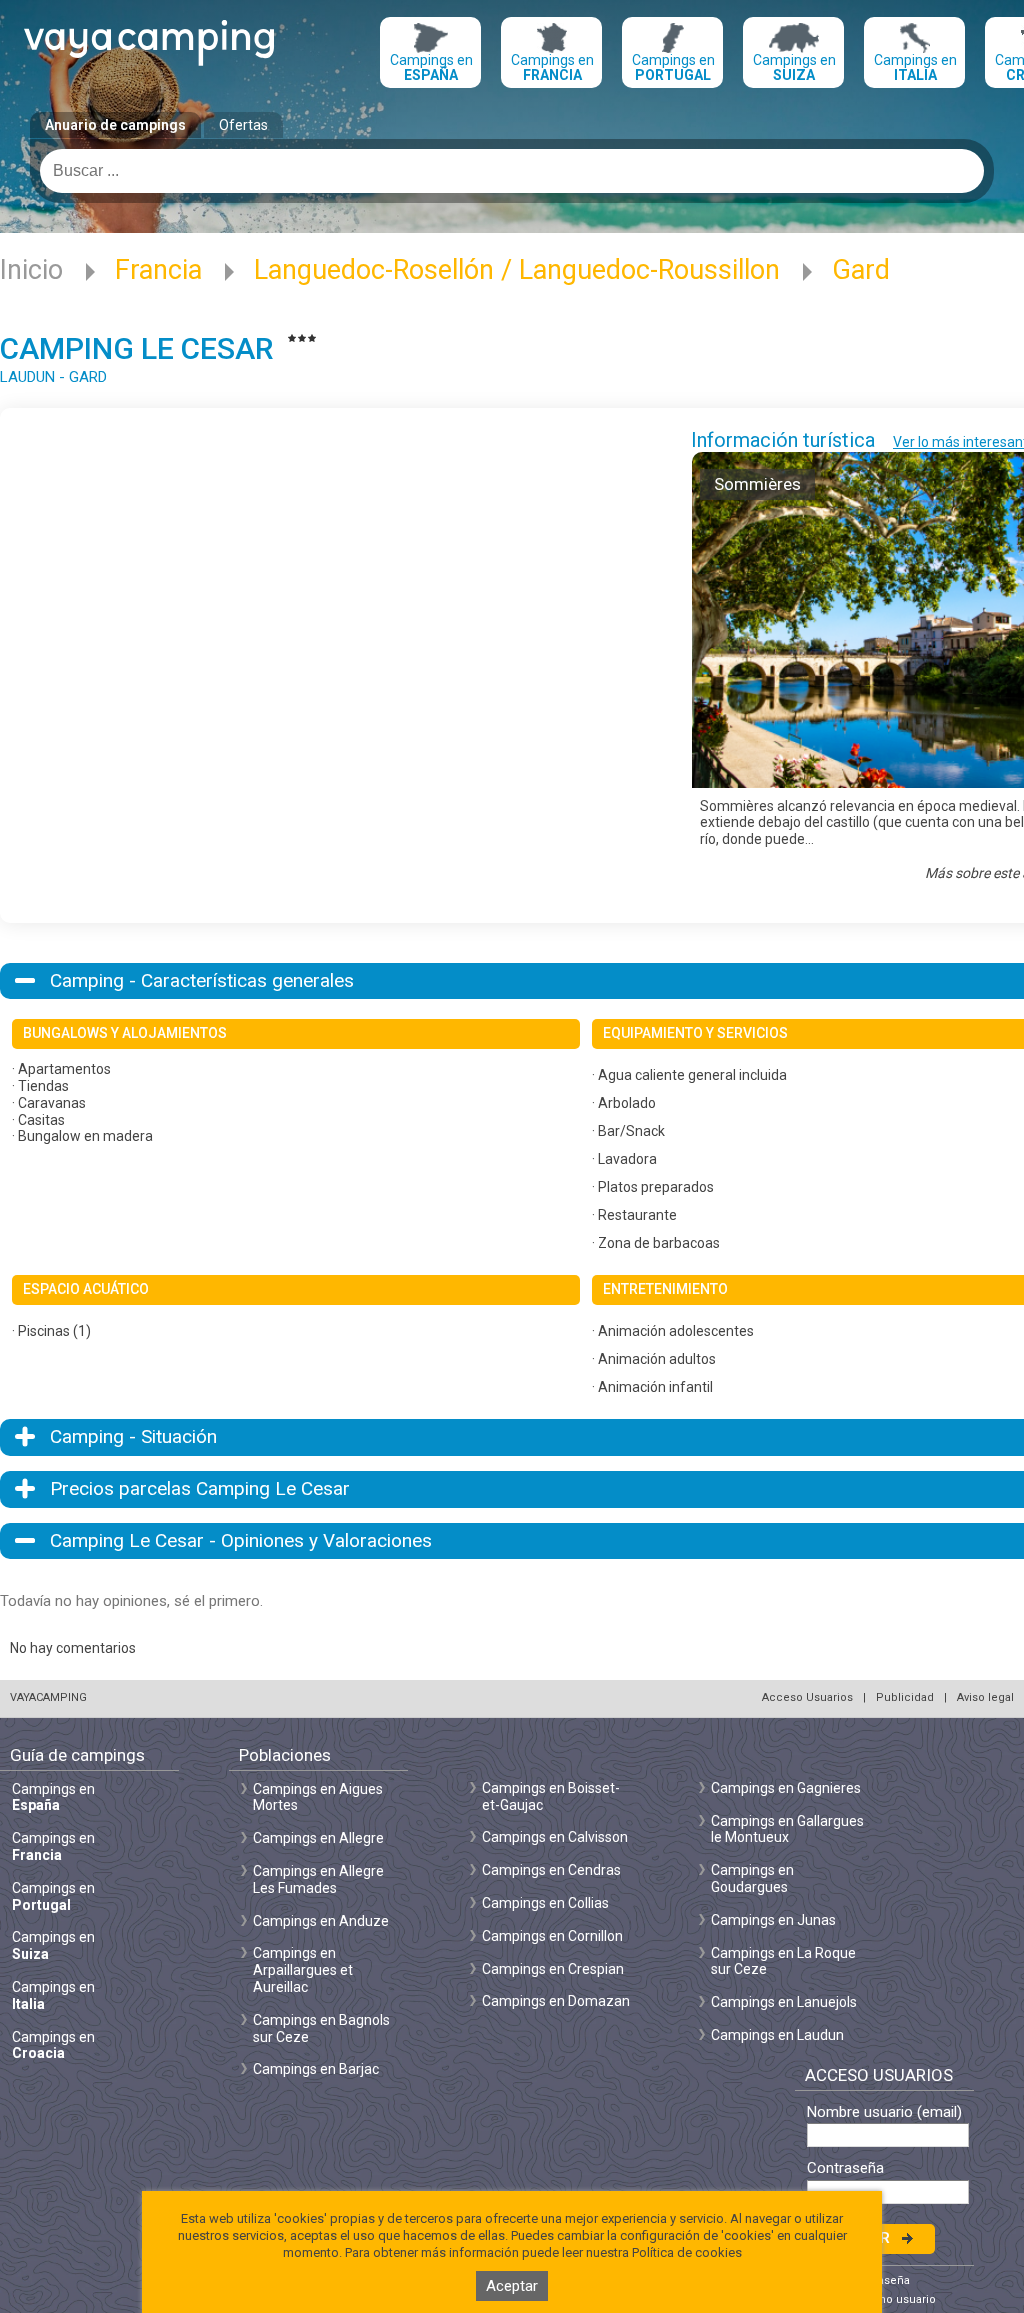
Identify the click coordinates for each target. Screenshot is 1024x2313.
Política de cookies (687, 2252)
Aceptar (512, 2286)
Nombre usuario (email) (884, 2112)
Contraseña (845, 2168)
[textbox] (512, 171)
